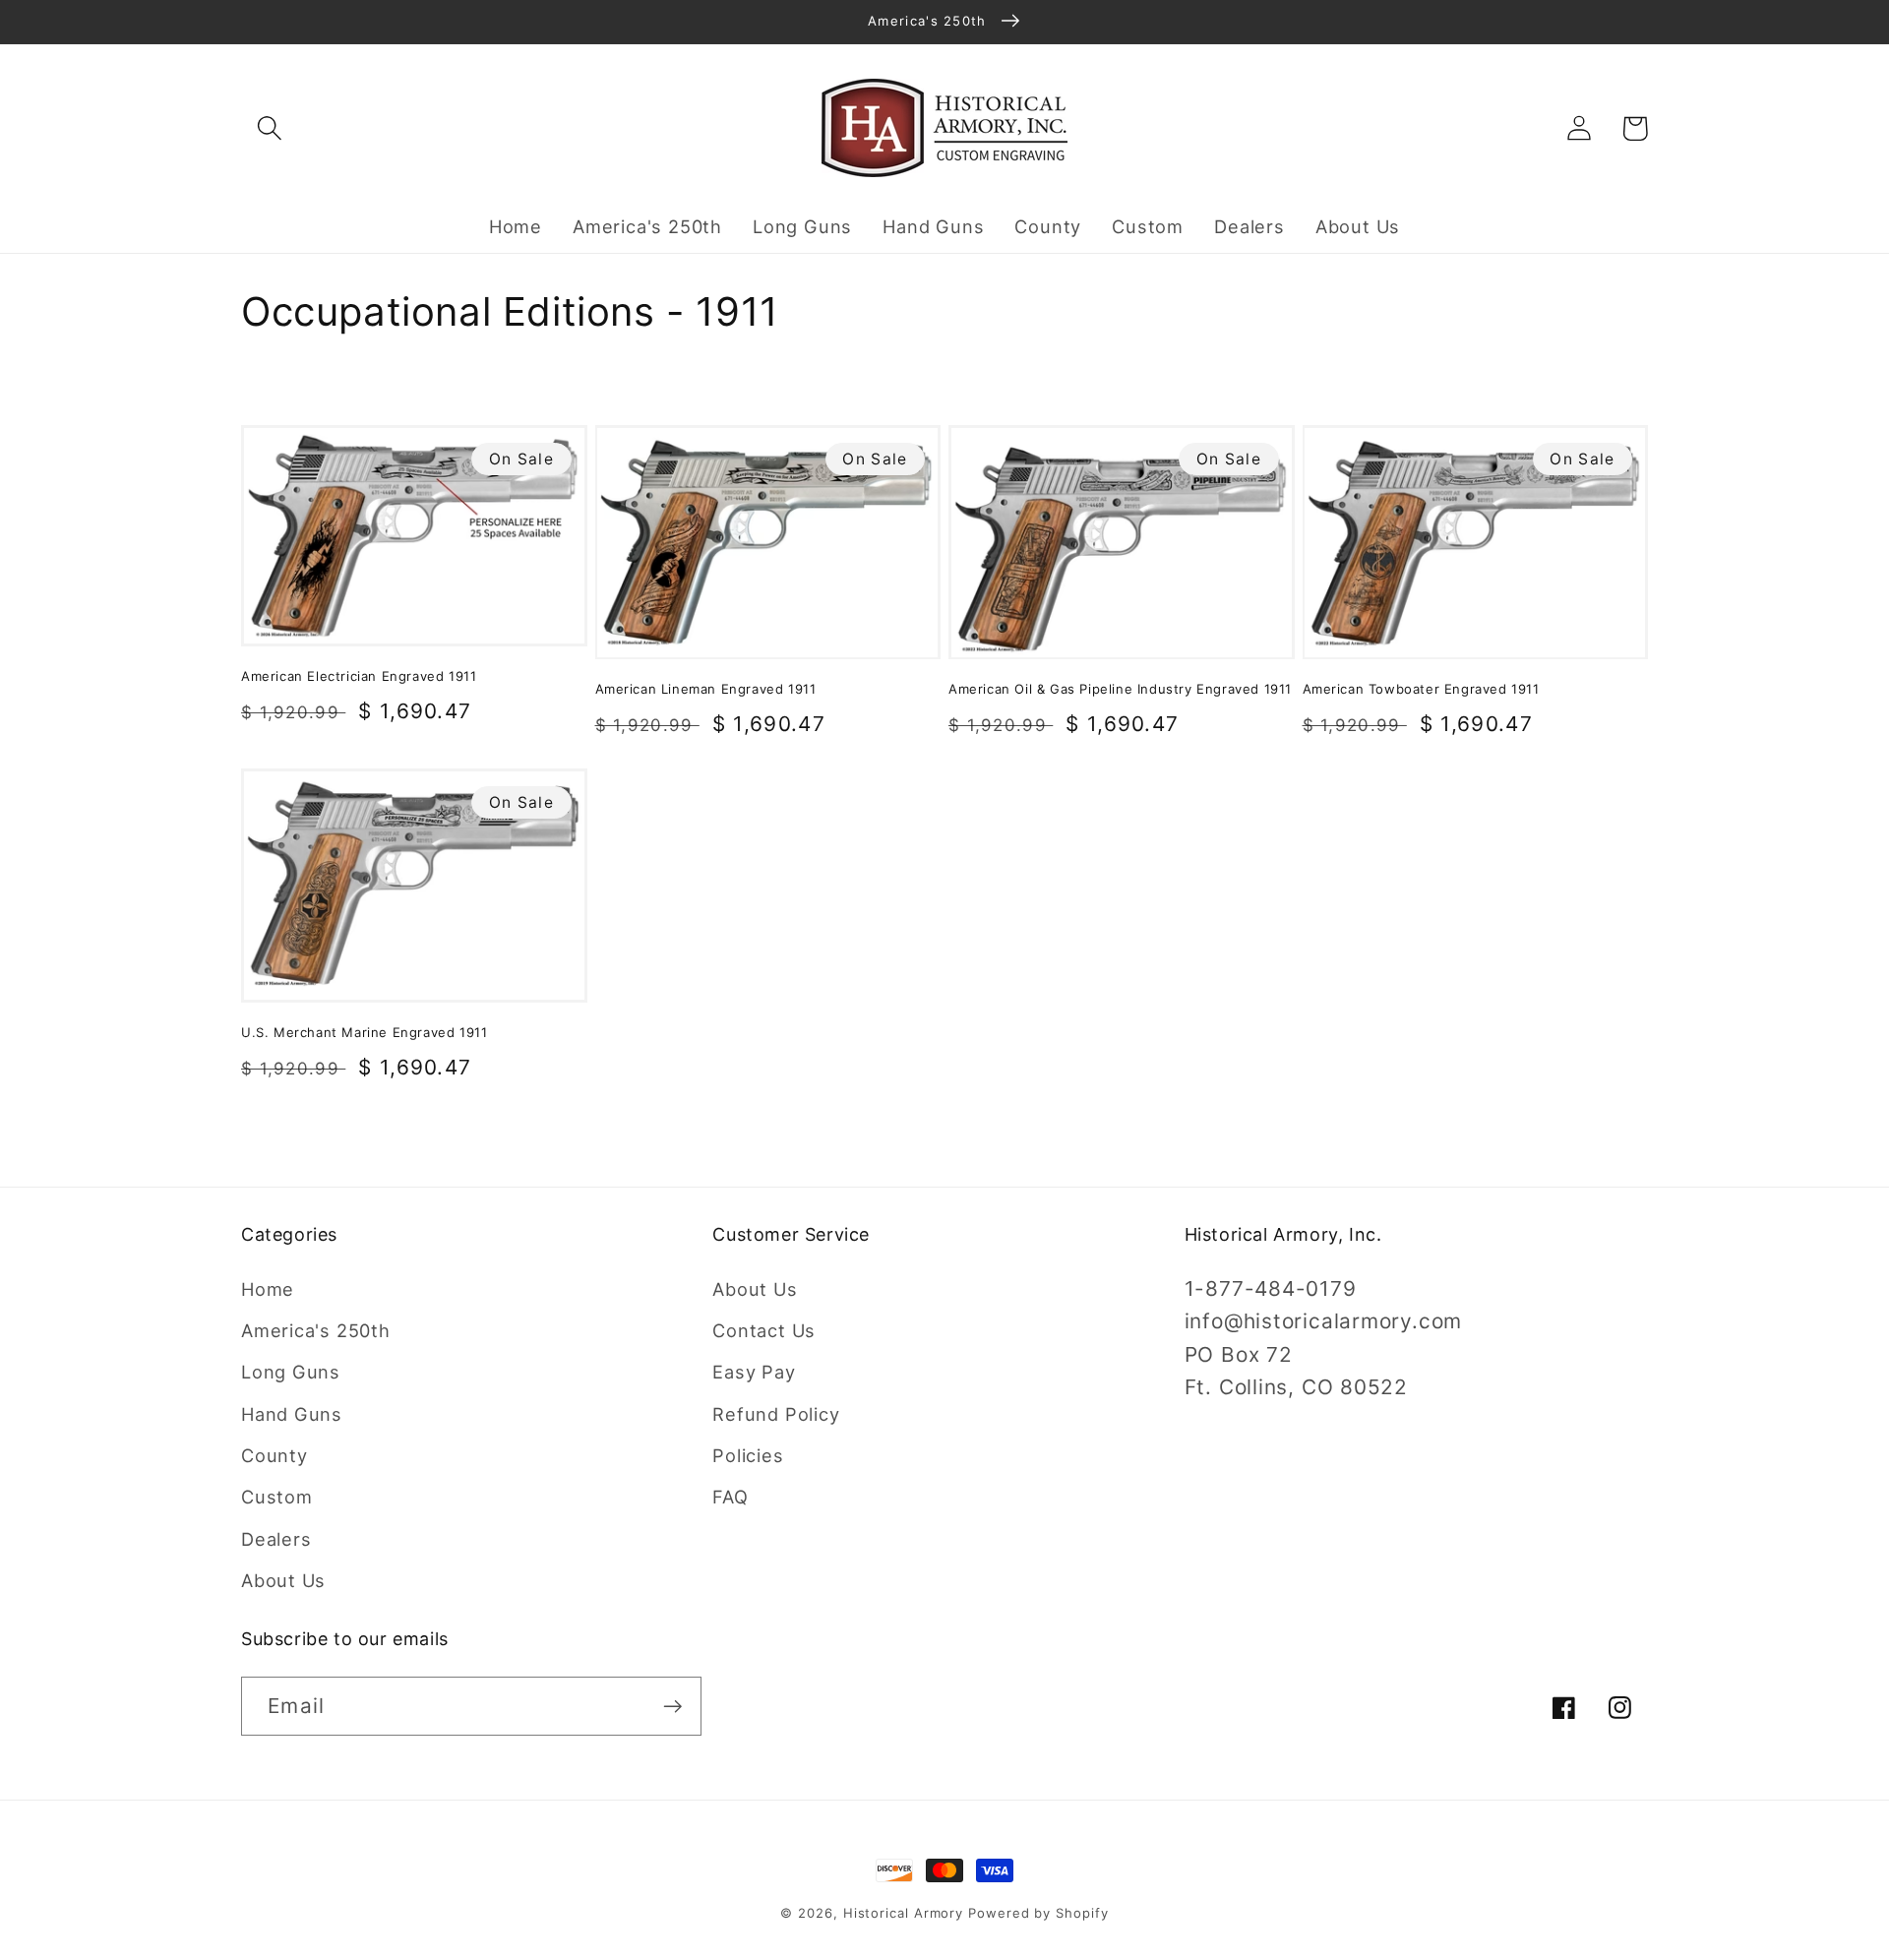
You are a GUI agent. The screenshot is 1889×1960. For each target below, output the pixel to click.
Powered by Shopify (1038, 1913)
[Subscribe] (672, 1707)
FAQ (730, 1497)
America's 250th (316, 1330)
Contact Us (764, 1330)
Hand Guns (292, 1414)
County (274, 1455)
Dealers (276, 1539)
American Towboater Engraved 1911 (1421, 689)
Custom (277, 1497)
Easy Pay (754, 1372)
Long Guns (291, 1372)
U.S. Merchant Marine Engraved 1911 (364, 1032)
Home (268, 1289)
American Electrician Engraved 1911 (359, 676)
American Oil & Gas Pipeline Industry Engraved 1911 (1120, 689)
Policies (748, 1455)
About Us (283, 1580)
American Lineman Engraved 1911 (706, 689)
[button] (269, 128)
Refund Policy (776, 1414)
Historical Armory (903, 1913)
